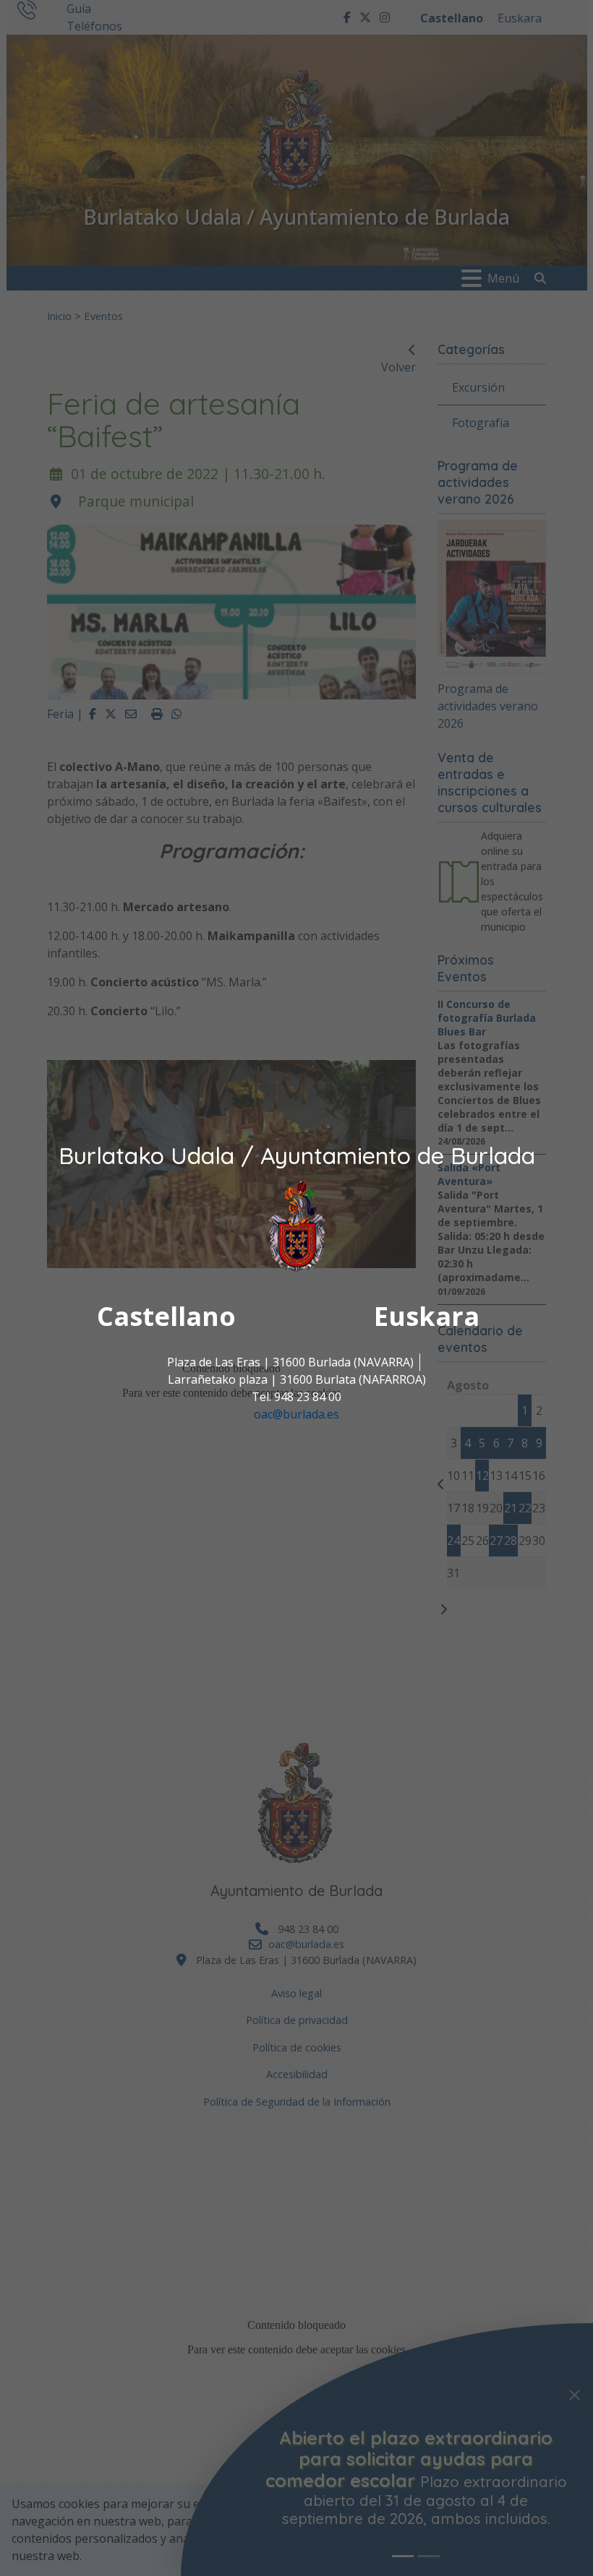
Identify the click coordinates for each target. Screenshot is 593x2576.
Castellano (166, 1316)
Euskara (427, 1316)
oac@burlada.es (296, 1414)
